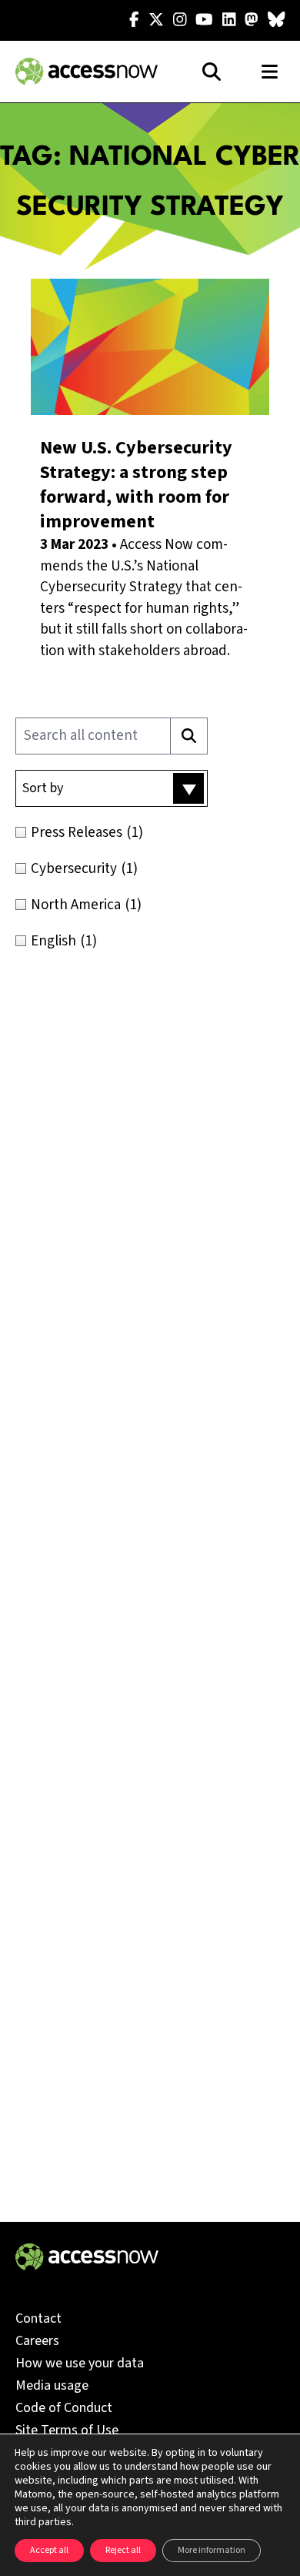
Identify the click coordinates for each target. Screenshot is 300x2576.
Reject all (123, 2550)
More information (212, 2550)
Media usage (52, 2385)
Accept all (49, 2550)
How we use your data (80, 2363)
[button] (112, 788)
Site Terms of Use (67, 2430)
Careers (37, 2341)
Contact (38, 2318)
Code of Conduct (64, 2408)
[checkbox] (150, 833)
